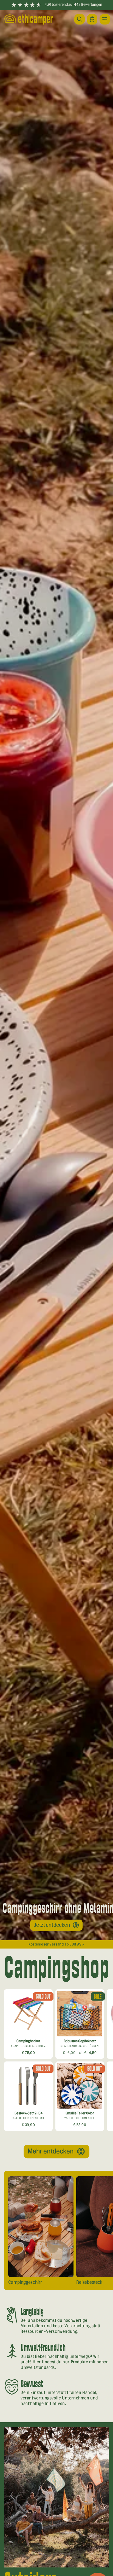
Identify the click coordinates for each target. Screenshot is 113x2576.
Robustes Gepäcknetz (80, 2041)
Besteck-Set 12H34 (29, 2113)
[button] (105, 19)
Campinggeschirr (25, 2282)
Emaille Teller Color (80, 2113)
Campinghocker (28, 2041)
